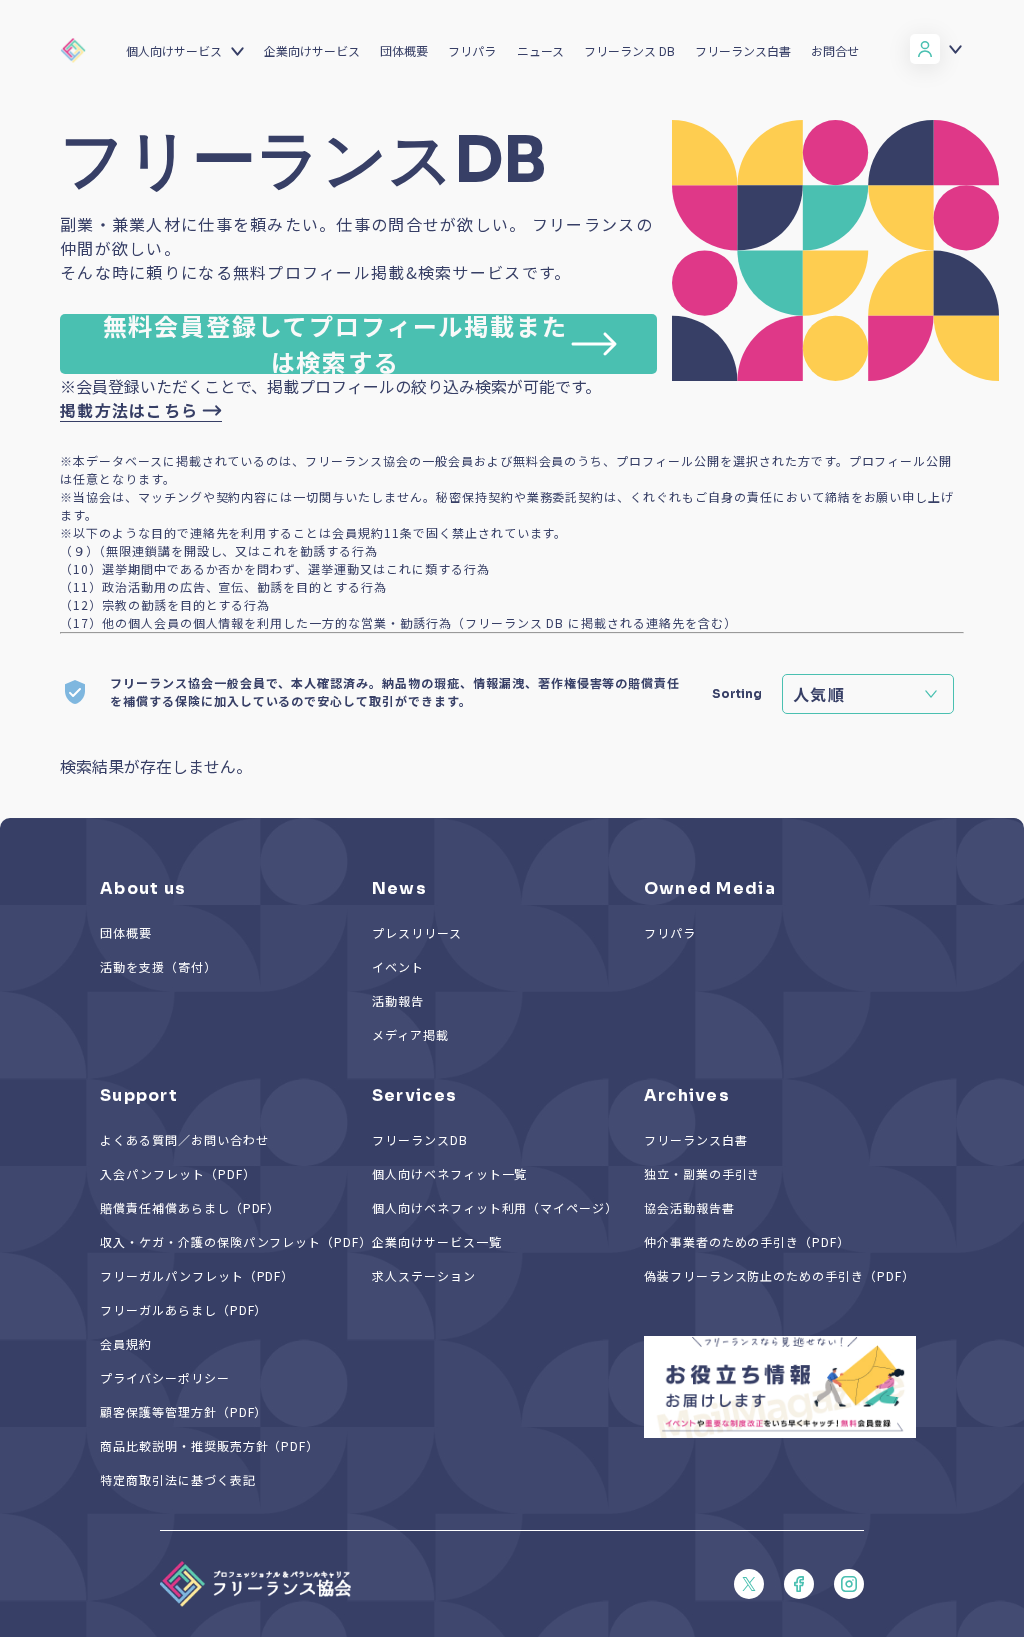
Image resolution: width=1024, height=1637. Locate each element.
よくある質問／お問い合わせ (184, 1139)
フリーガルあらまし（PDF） (183, 1309)
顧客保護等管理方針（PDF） (183, 1411)
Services (414, 1095)
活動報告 (398, 1000)
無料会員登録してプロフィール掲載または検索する (336, 344)
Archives (687, 1095)
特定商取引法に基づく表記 (178, 1479)
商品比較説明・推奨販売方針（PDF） (209, 1445)
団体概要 (404, 50)
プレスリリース (417, 932)
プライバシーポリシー (165, 1377)
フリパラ (472, 50)
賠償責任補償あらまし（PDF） (190, 1207)
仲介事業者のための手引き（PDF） (747, 1241)
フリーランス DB (629, 50)
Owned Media (710, 888)
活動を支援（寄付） (158, 966)
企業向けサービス (312, 50)
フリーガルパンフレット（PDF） (197, 1275)
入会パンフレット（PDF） (177, 1173)
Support (139, 1095)
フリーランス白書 (743, 50)
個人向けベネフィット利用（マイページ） (495, 1207)
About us (143, 888)
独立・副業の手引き (702, 1173)
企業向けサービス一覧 (437, 1241)
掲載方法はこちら (129, 410)
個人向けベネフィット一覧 (450, 1173)
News (399, 888)
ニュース (540, 50)
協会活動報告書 (689, 1207)
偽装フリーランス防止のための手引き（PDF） (779, 1275)
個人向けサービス (174, 50)
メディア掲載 (410, 1034)
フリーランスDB (420, 1139)
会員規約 (126, 1343)
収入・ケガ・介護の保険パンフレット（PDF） (236, 1241)
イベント (398, 966)
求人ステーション (424, 1275)
